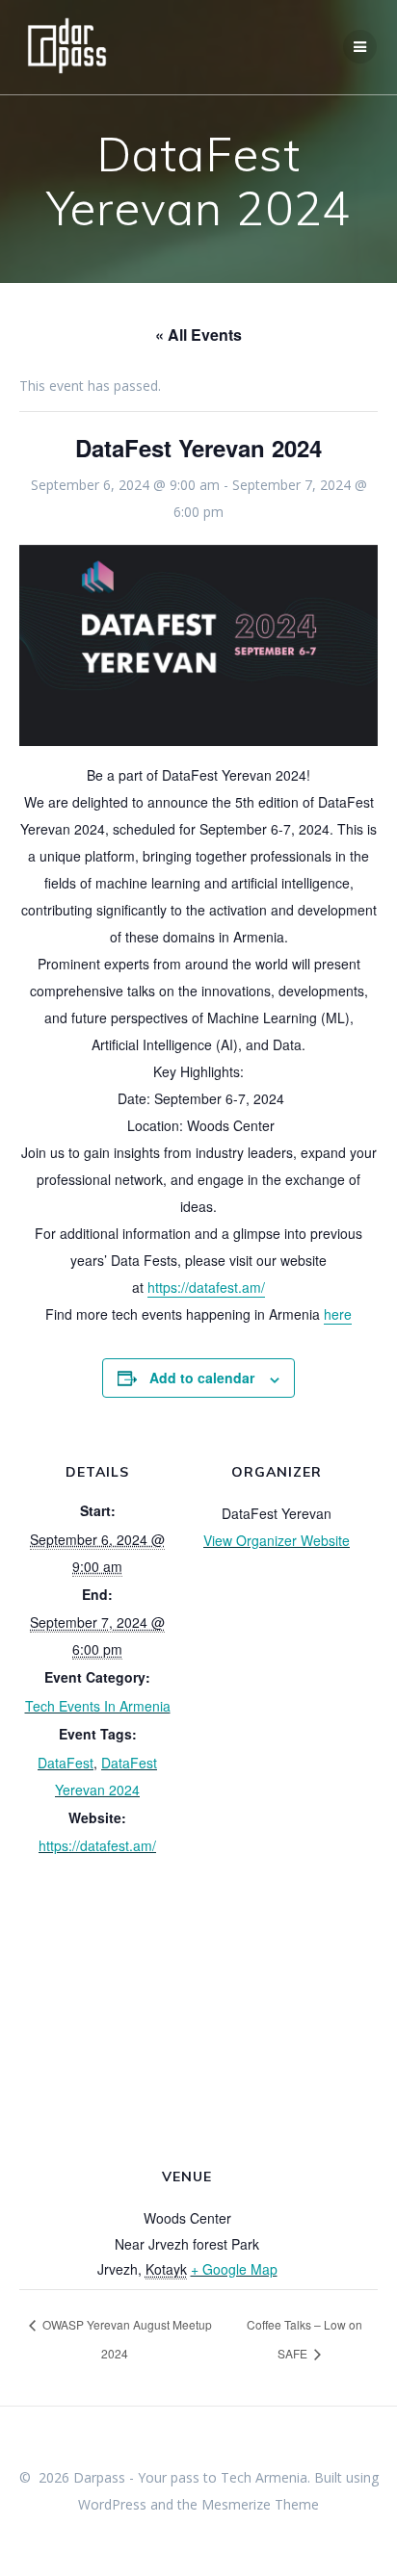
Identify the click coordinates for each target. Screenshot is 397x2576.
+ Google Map (234, 2269)
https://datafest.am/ (206, 1287)
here (338, 1314)
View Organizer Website (277, 1540)
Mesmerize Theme (260, 2504)
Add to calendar (202, 1378)
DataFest (66, 1763)
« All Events (198, 335)
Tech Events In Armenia (98, 1706)
